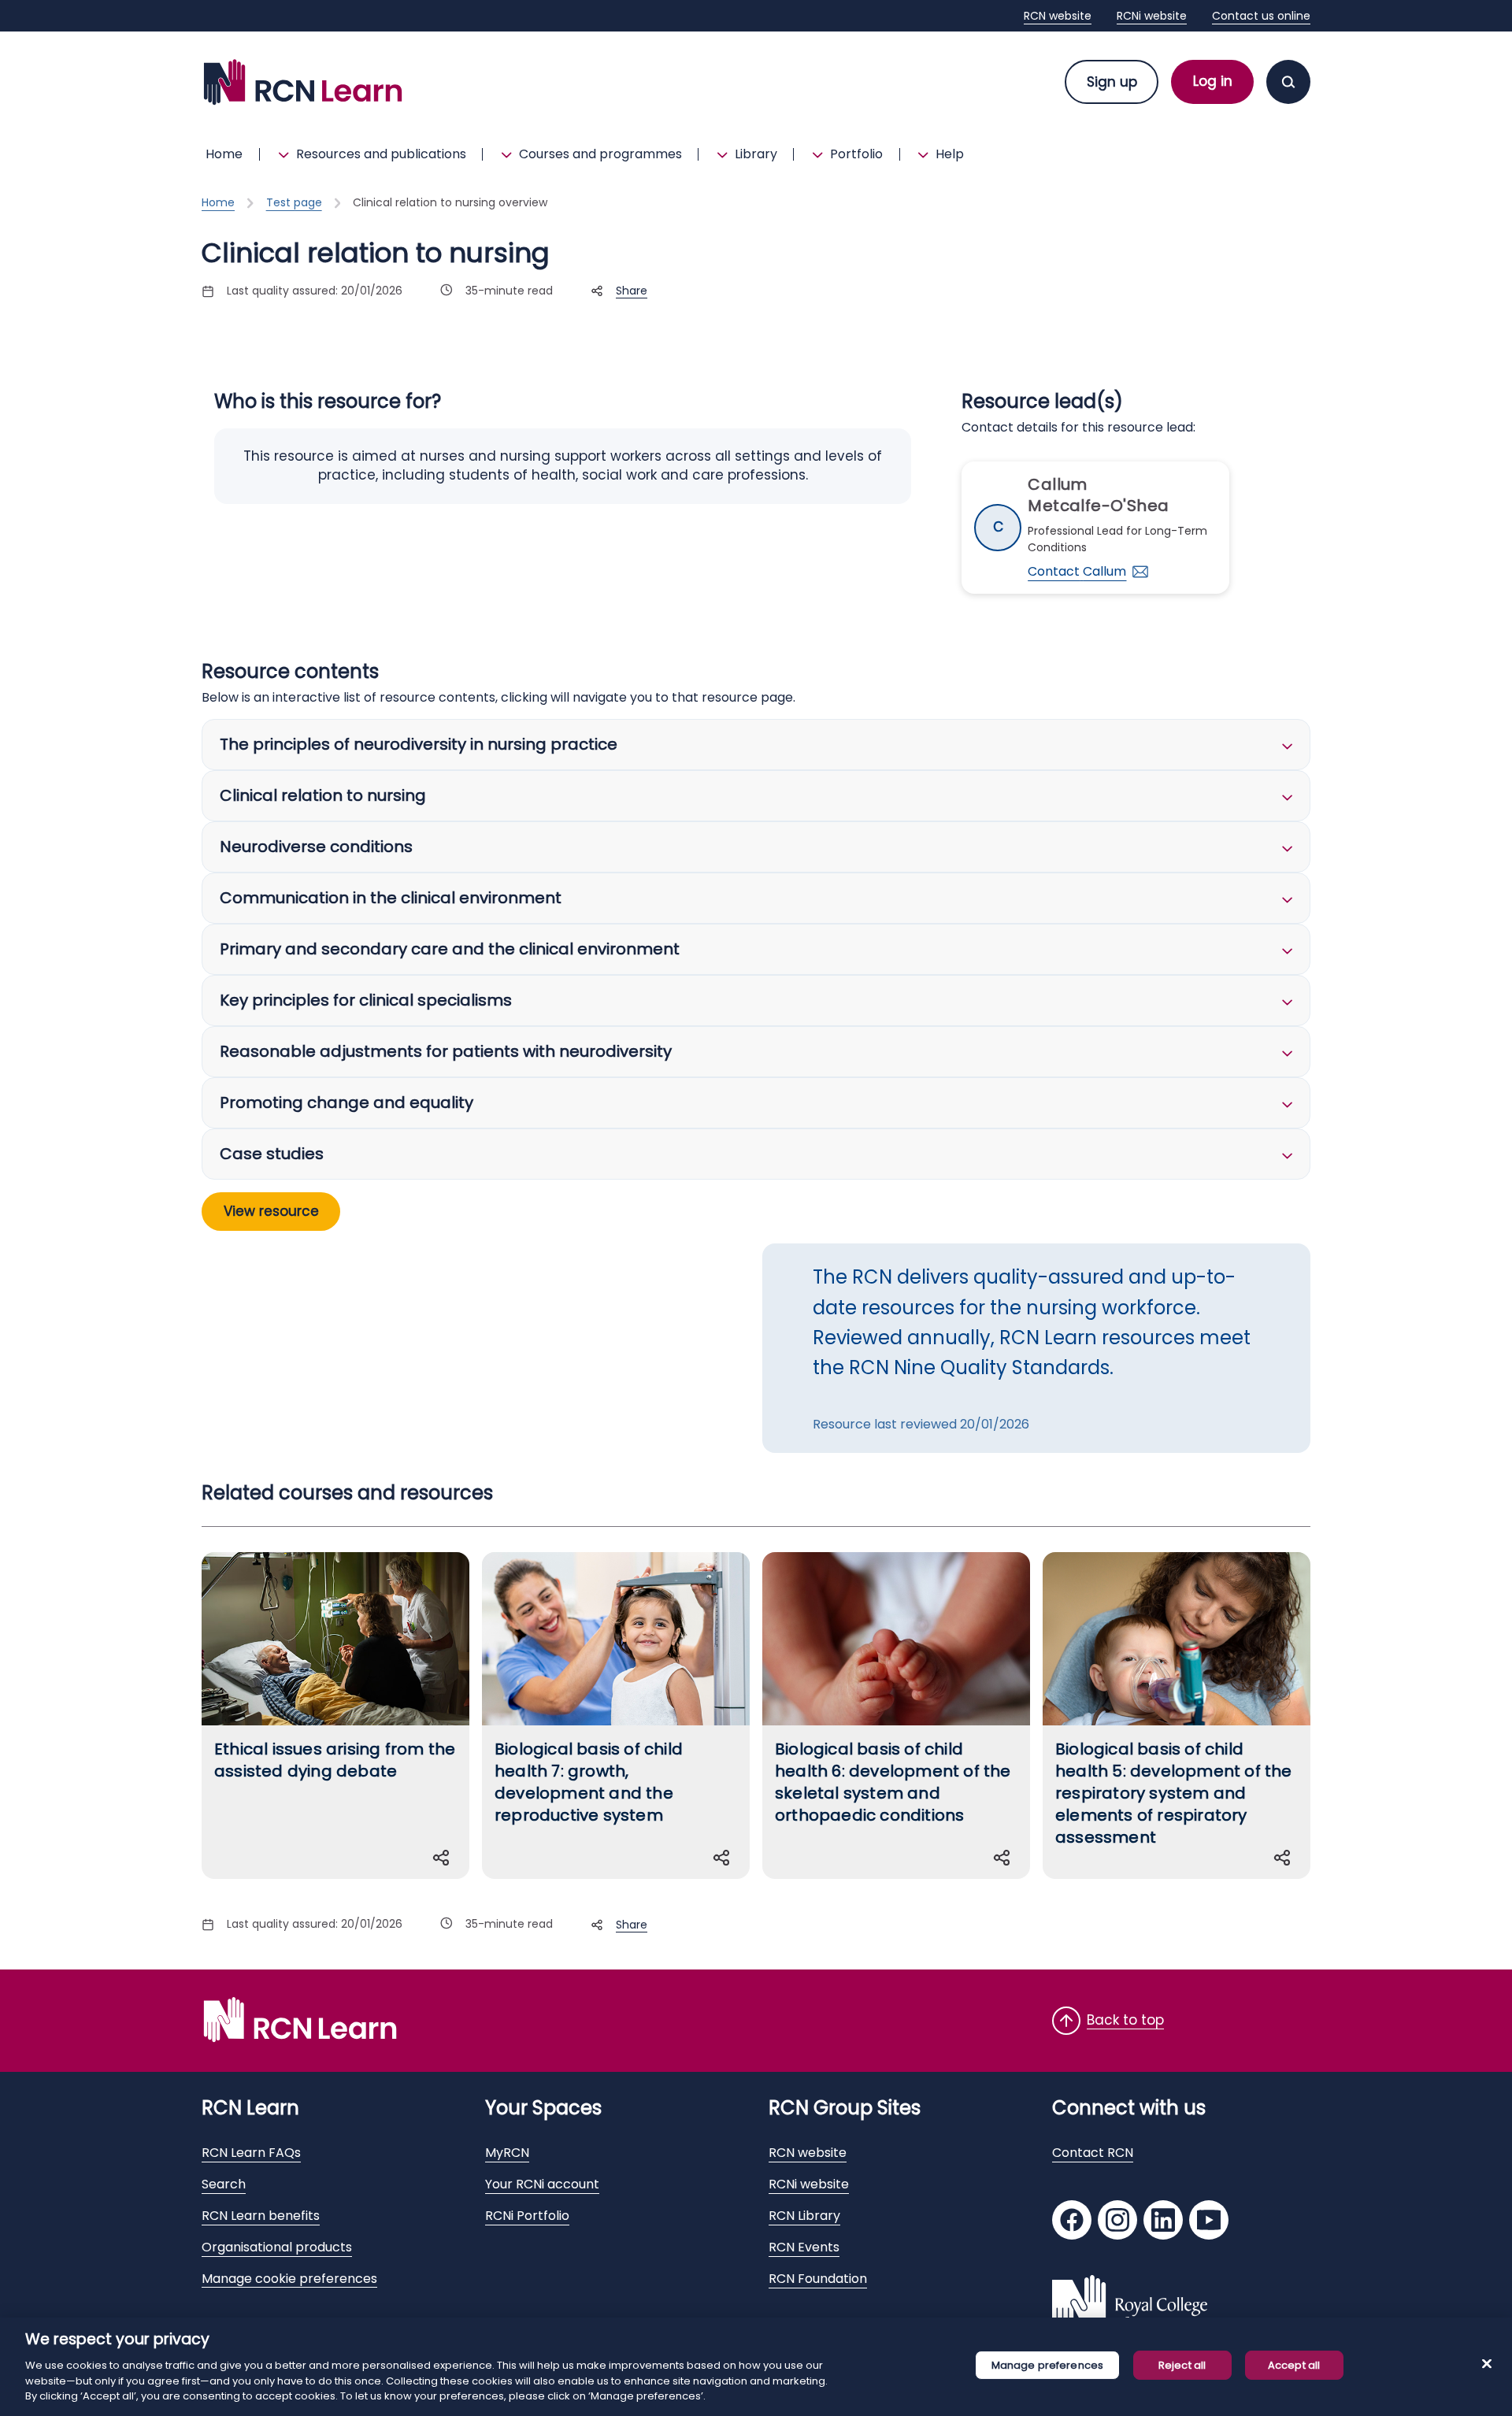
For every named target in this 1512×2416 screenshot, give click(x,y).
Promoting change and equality (346, 1102)
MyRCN (507, 2153)
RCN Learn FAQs (251, 2153)
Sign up (1112, 82)
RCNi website (1152, 16)
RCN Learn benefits (261, 2216)
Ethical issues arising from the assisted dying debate (335, 1760)
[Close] (1487, 2364)
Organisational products (277, 2247)
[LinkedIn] (1163, 2222)
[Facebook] (1072, 2222)
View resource (271, 1211)
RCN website (1058, 16)
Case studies (272, 1154)
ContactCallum (1077, 571)
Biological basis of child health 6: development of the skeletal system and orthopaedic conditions (893, 1782)
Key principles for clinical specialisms (366, 1000)
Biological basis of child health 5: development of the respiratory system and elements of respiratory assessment (1174, 1793)
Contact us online (1261, 16)
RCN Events (804, 2247)
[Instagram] (1117, 2222)
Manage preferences (1047, 2365)
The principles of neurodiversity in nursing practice (419, 744)
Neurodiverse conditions (316, 847)
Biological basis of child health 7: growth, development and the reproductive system (589, 1782)
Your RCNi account (542, 2184)
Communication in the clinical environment (391, 898)
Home (224, 154)
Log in (1213, 81)
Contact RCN (1093, 2153)
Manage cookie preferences (289, 2279)
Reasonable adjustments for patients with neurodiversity (446, 1051)
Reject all (1182, 2365)
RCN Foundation (818, 2279)
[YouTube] (1209, 2222)
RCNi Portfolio (527, 2216)
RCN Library (804, 2216)
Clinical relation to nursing (323, 795)
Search (224, 2184)
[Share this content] (444, 1857)
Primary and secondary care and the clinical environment (450, 949)
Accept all (1294, 2365)
